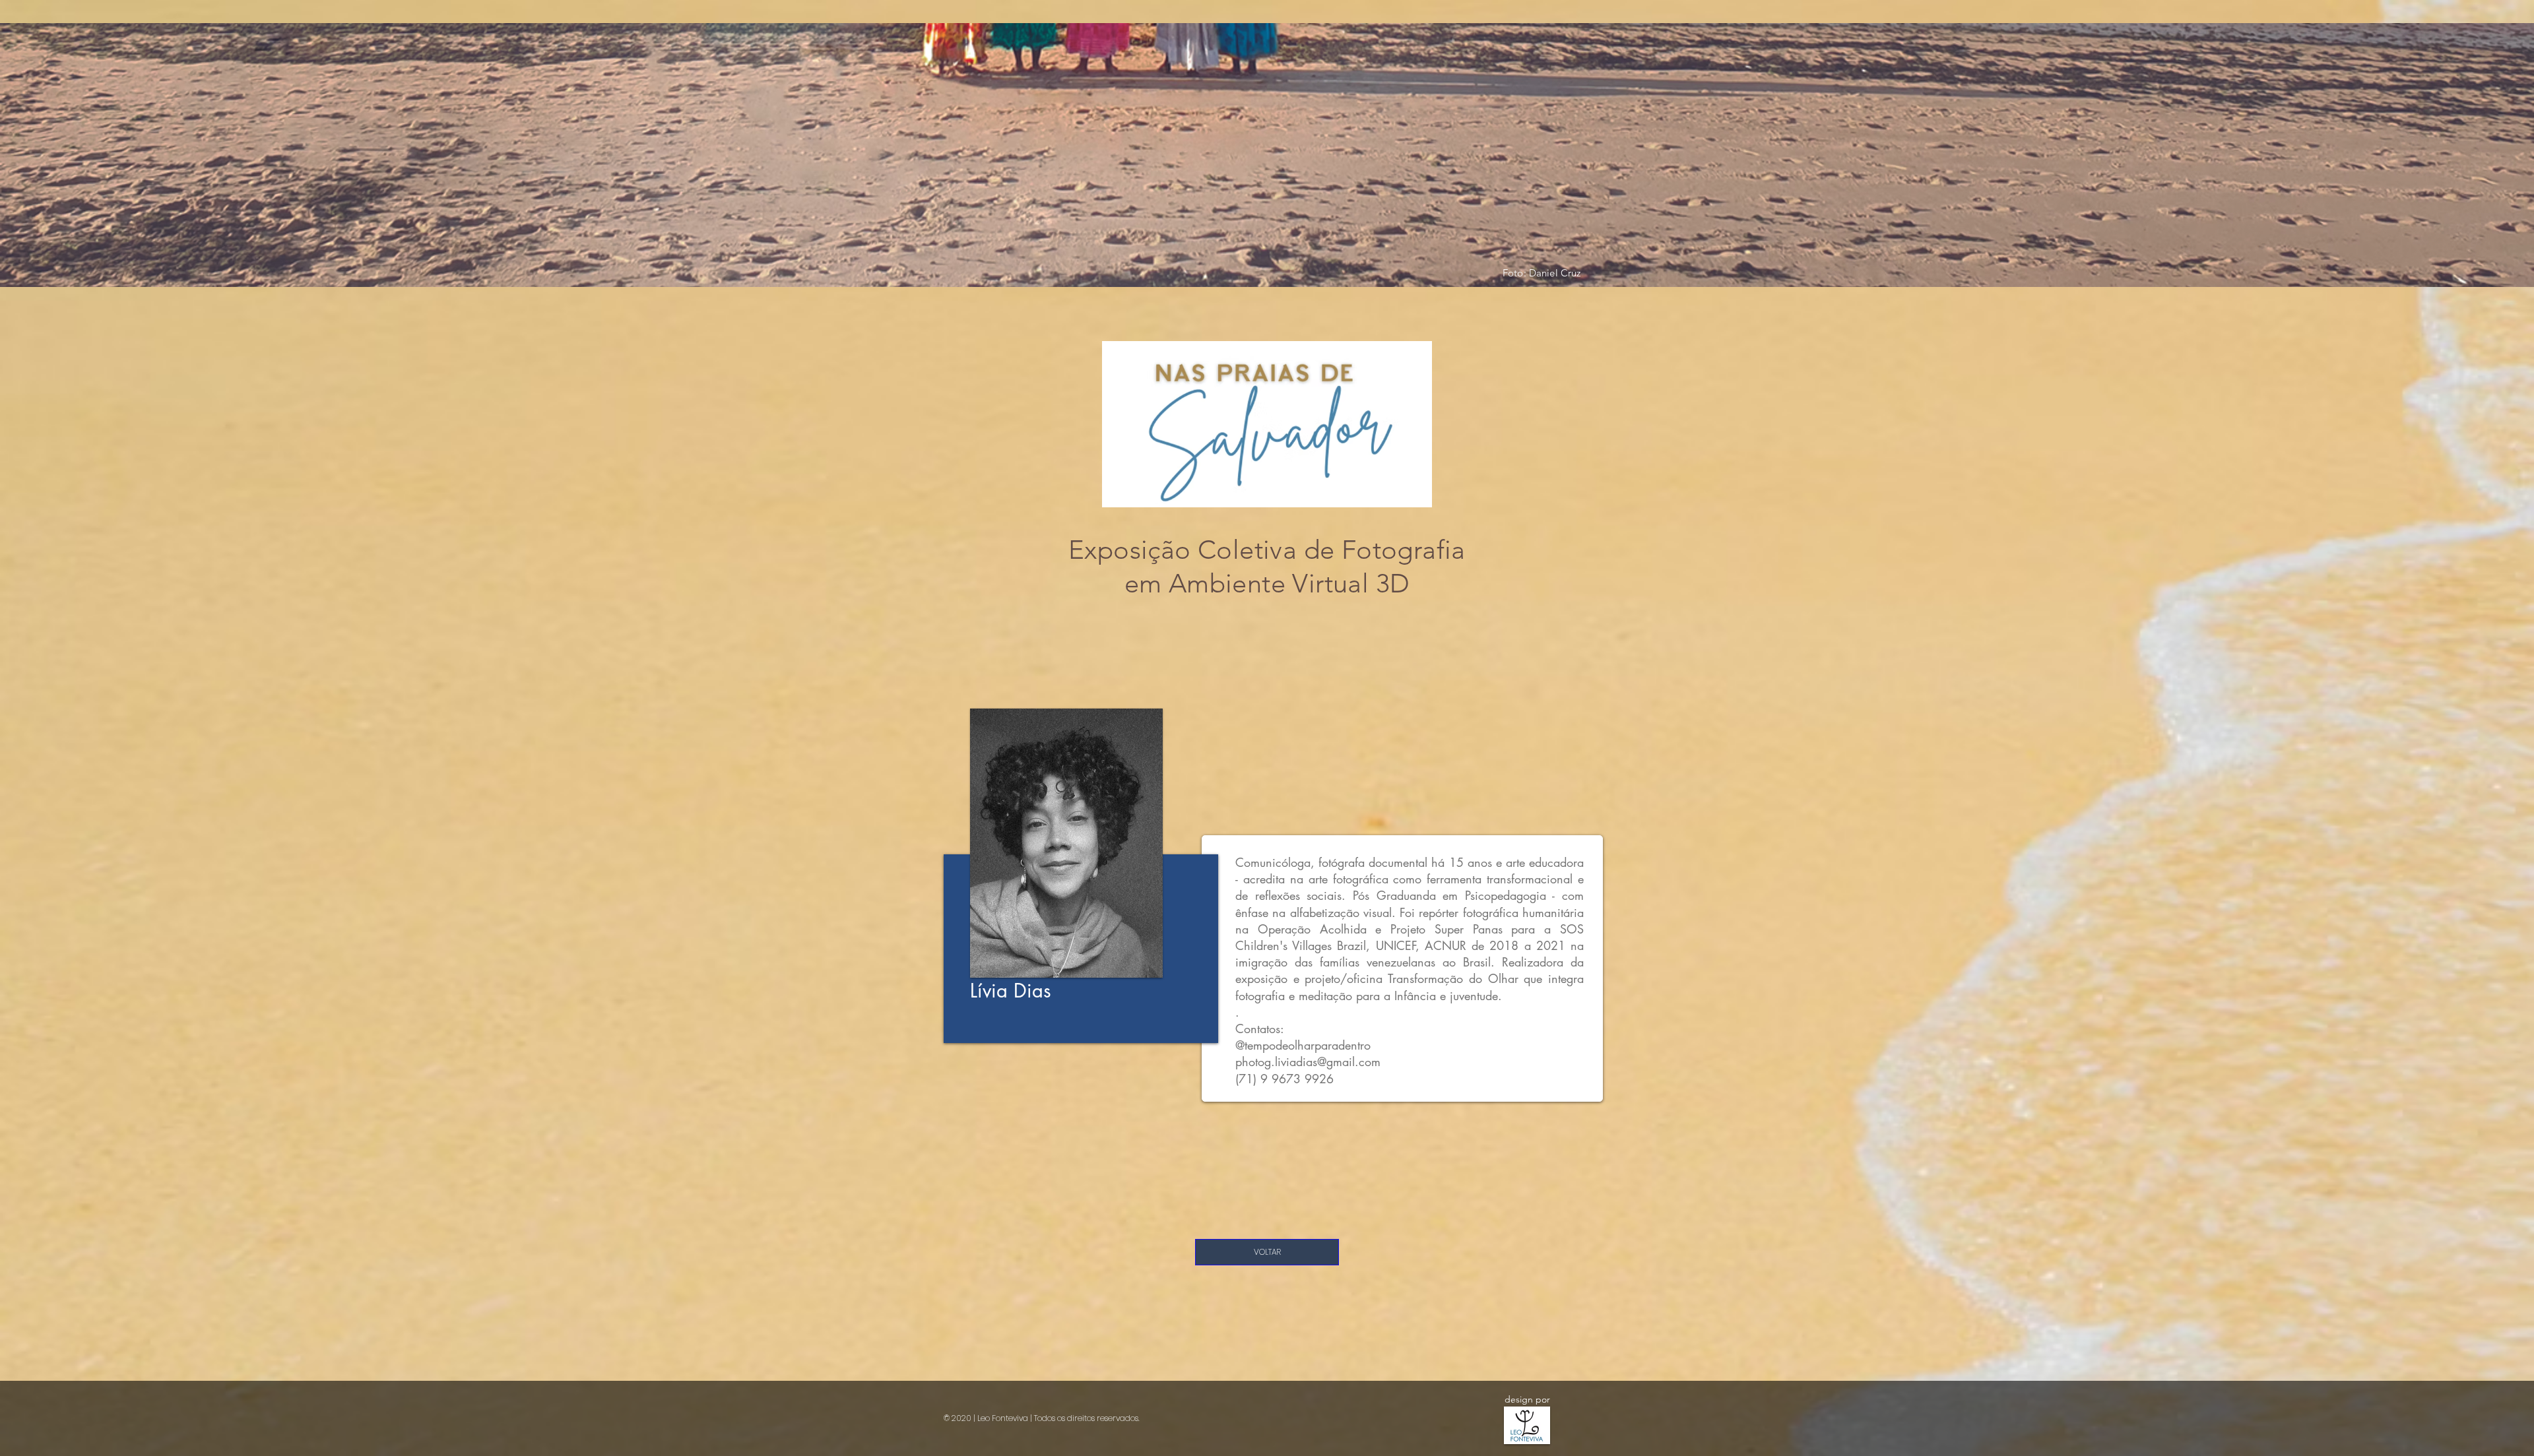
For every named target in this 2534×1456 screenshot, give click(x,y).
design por (1527, 1399)
